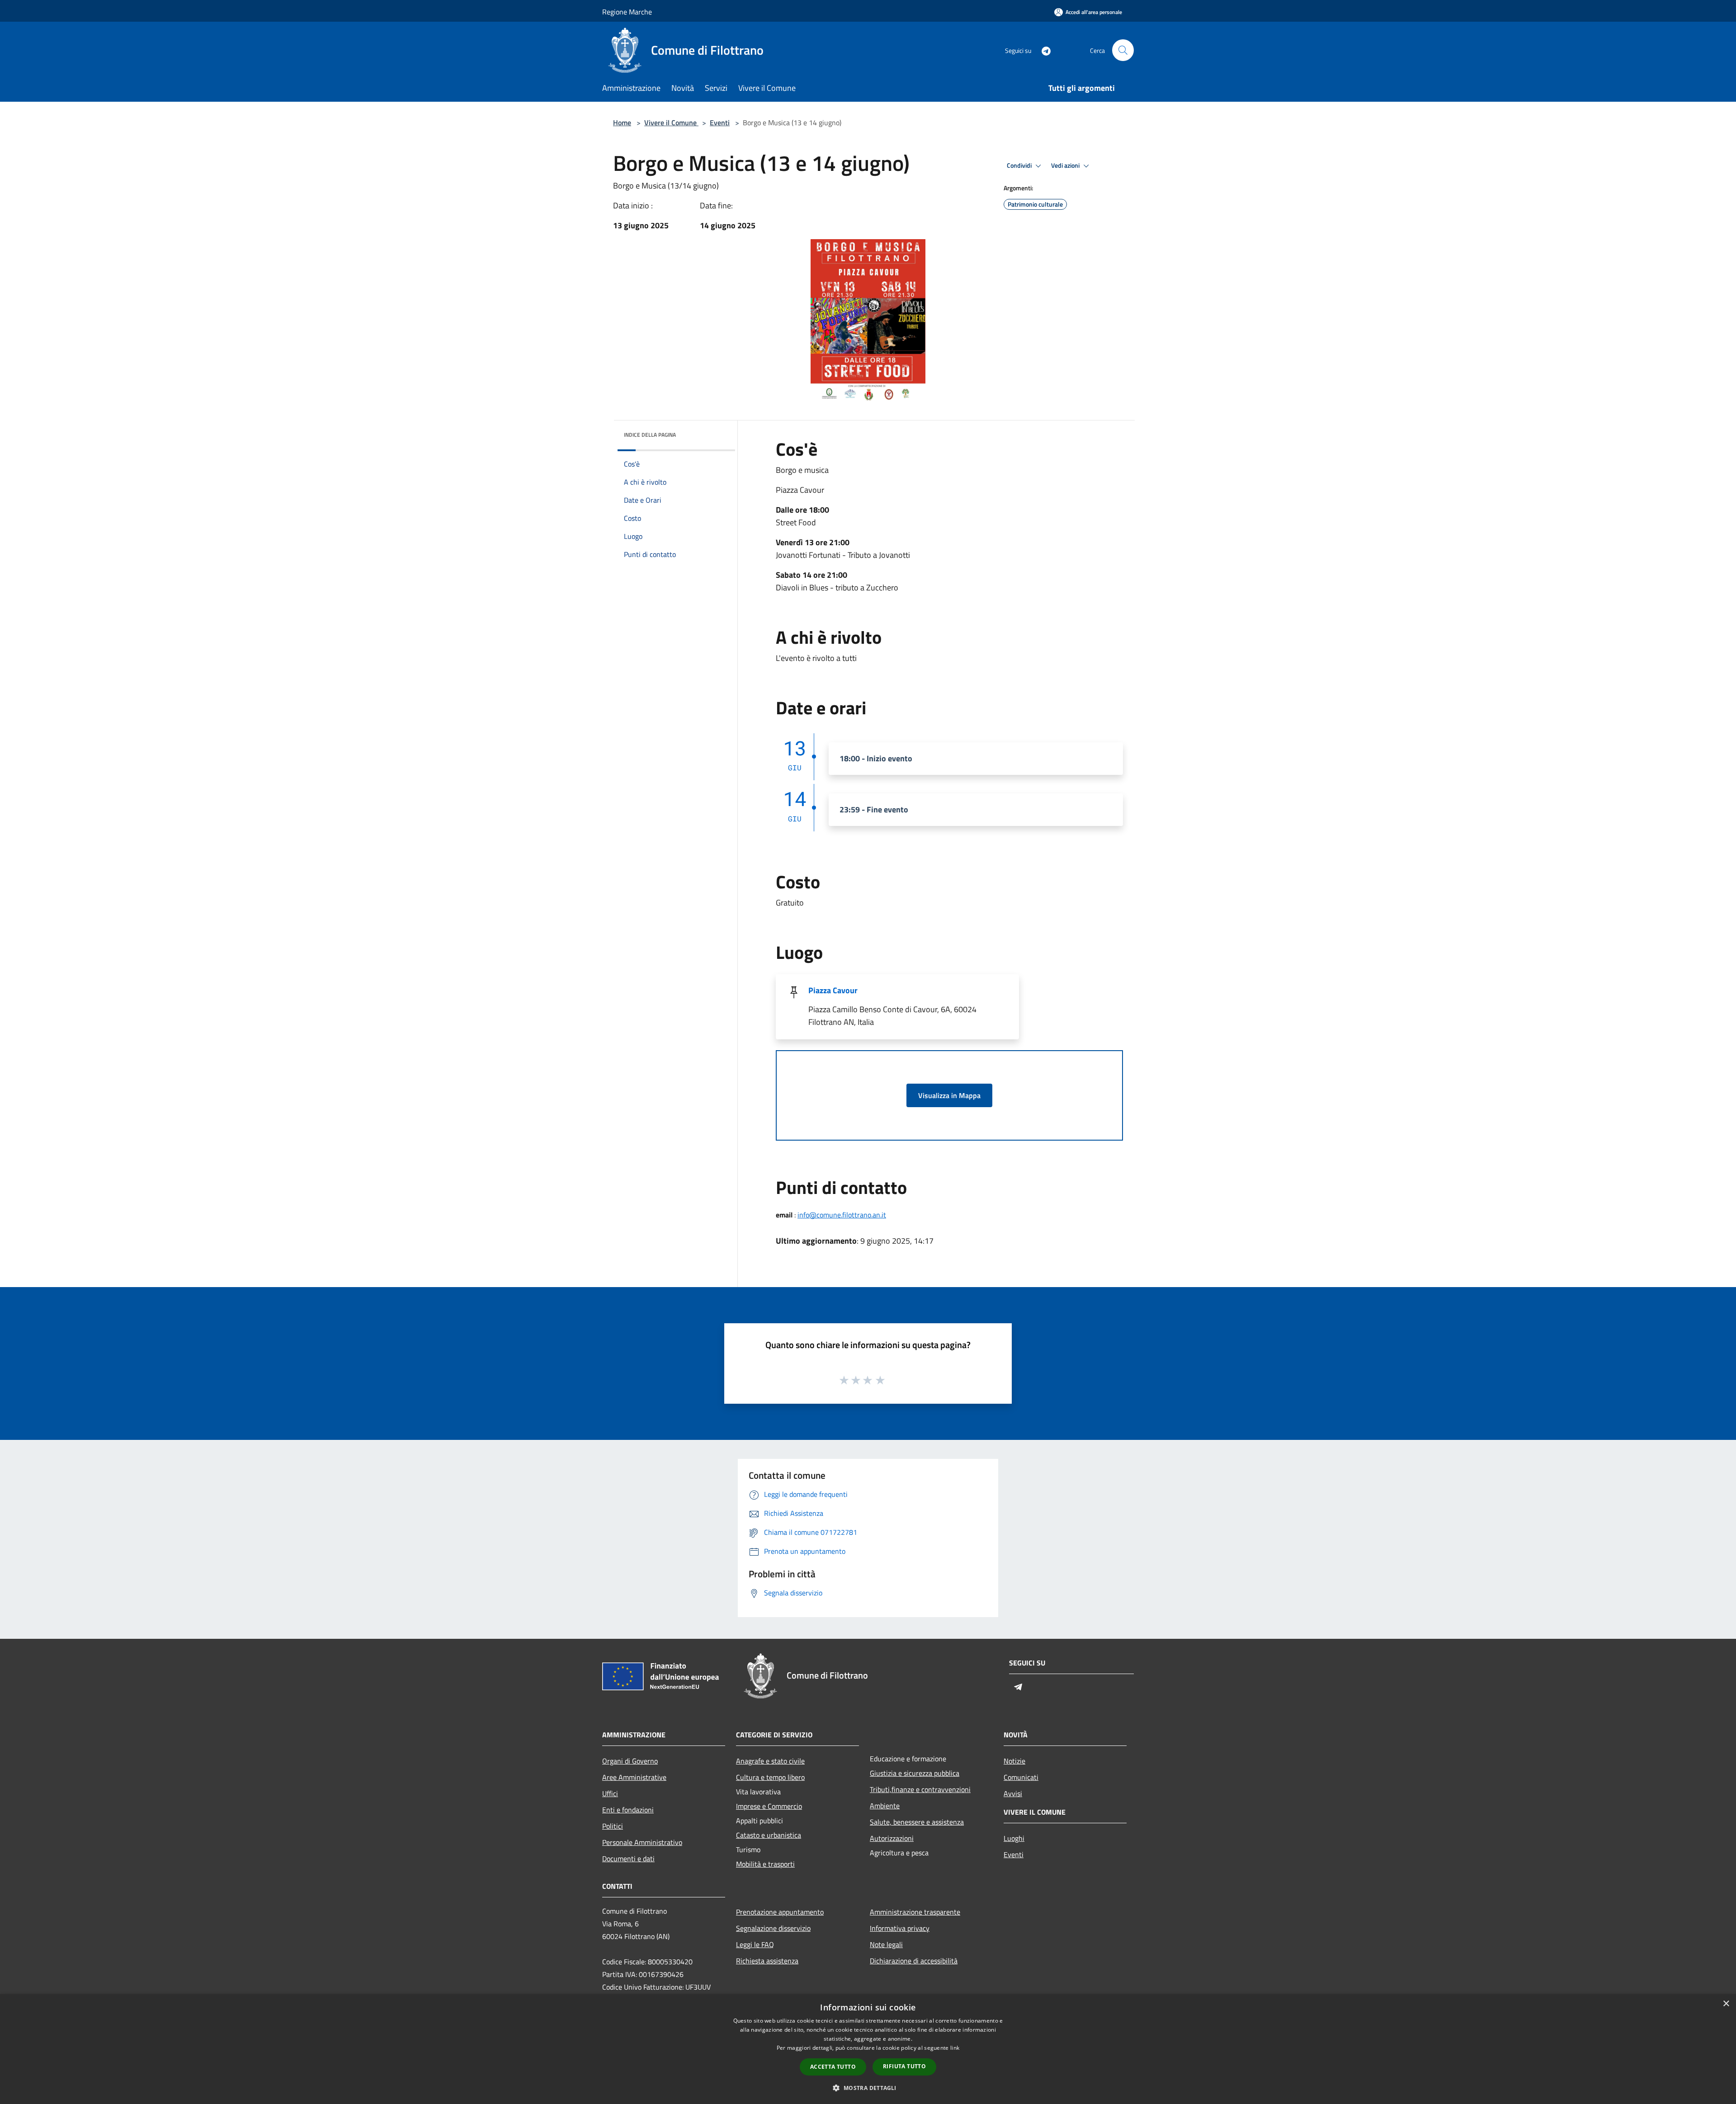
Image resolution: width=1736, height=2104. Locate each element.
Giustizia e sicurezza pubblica (915, 1773)
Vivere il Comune (671, 123)
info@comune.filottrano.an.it (842, 1215)
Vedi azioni (1066, 165)
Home (622, 123)
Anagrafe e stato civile (770, 1761)
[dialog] (868, 2049)
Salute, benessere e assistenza (917, 1822)
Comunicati (1021, 1777)
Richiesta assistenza (767, 1961)
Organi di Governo (630, 1761)
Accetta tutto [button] (833, 2067)
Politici (613, 1826)
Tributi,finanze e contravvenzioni (920, 1789)
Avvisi (1013, 1793)
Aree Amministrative (634, 1777)
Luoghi (1014, 1838)
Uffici (610, 1793)
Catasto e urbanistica (769, 1835)
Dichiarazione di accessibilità (914, 1961)
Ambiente (885, 1806)
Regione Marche (627, 12)
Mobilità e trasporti (765, 1864)
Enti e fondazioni (628, 1810)
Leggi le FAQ (755, 1944)
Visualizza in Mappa (949, 1095)
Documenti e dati (628, 1859)
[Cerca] (1123, 50)
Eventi (720, 123)
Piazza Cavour (833, 990)
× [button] (1726, 2004)
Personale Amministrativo (642, 1842)
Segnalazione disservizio (773, 1928)
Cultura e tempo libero (770, 1777)
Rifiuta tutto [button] (904, 2066)
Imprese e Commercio (769, 1806)
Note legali (886, 1944)
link (955, 2048)
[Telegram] (1043, 50)
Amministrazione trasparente (915, 1912)
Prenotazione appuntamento (780, 1912)
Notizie (1014, 1761)
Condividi (1020, 165)
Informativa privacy (900, 1928)
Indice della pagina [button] (650, 435)
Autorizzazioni (892, 1838)
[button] (868, 2088)
